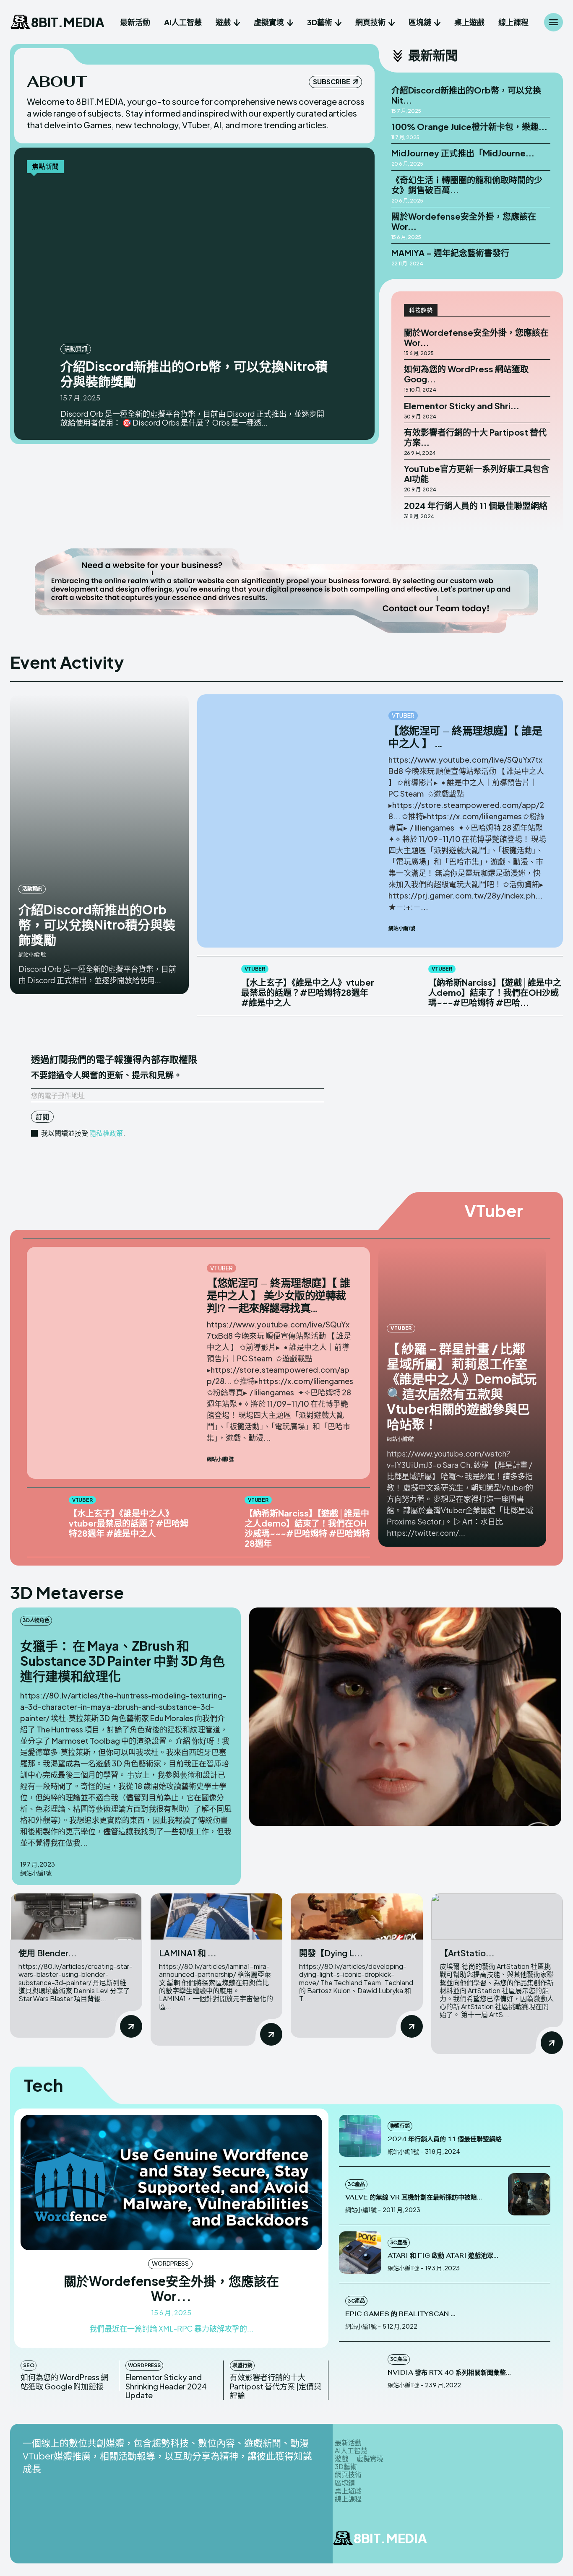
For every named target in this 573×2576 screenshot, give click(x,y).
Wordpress (170, 2263)
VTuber (403, 715)
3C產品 (356, 2184)
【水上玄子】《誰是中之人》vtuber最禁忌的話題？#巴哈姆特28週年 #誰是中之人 (308, 992)
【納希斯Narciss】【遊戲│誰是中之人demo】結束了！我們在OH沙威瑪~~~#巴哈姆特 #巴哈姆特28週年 (307, 1528)
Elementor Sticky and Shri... (462, 406)
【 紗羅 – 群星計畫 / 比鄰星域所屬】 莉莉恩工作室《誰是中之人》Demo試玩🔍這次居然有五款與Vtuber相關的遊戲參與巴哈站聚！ (462, 1386)
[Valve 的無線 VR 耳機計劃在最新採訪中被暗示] (529, 2194)
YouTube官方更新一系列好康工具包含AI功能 (477, 474)
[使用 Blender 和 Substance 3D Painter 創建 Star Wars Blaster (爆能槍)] (76, 1916)
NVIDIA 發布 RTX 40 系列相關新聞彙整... (449, 2372)
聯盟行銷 (242, 2365)
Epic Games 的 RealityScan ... (400, 2314)
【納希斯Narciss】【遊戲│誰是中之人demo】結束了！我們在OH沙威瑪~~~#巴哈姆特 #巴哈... (495, 992)
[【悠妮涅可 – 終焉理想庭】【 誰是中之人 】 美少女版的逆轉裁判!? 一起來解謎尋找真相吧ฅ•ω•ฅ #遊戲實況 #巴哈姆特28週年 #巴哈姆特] (293, 790)
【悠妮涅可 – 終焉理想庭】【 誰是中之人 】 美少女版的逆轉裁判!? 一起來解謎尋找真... (279, 1296)
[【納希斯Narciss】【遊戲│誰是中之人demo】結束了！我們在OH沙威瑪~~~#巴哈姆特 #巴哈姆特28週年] (402, 983)
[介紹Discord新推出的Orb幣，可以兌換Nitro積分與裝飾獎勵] (195, 260)
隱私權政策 (106, 1133)
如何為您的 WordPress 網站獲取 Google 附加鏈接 (64, 2382)
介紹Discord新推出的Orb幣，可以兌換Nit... (466, 95)
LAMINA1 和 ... (188, 1953)
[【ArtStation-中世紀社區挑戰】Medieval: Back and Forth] (497, 1916)
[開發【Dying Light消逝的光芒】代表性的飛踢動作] (357, 1916)
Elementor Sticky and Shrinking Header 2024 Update (166, 2386)
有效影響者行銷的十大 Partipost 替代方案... (475, 437)
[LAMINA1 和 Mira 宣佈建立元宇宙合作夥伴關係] (217, 1916)
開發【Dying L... (331, 1953)
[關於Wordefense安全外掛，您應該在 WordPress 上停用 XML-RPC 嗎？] (171, 2183)
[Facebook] (501, 2540)
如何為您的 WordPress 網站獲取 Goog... (466, 374)
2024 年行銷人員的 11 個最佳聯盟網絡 (476, 505)
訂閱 (42, 1117)
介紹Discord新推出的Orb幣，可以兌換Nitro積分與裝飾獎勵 (194, 374)
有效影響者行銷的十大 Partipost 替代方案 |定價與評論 (276, 2386)
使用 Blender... (48, 1953)
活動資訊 (76, 348)
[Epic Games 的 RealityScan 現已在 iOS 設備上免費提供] (529, 2311)
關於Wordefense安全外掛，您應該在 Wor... (464, 221)
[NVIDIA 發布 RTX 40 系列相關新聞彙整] (360, 2369)
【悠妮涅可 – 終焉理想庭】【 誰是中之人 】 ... (465, 737)
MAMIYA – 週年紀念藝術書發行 (450, 253)
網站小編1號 (32, 955)
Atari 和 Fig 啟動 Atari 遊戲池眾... (443, 2255)
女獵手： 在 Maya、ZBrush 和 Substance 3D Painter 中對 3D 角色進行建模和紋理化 (122, 1661)
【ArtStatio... (467, 1953)
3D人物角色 (36, 1620)
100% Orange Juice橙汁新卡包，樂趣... (469, 126)
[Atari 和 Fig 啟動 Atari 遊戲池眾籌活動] (360, 2253)
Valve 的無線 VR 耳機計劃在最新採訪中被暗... (414, 2197)
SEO (29, 2365)
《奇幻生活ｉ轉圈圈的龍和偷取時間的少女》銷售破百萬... (467, 185)
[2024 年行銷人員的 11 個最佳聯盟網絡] (360, 2136)
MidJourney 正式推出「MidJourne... (463, 153)
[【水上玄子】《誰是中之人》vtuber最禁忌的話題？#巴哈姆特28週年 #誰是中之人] (215, 983)
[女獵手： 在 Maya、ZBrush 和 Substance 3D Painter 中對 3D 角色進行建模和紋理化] (405, 1717)
